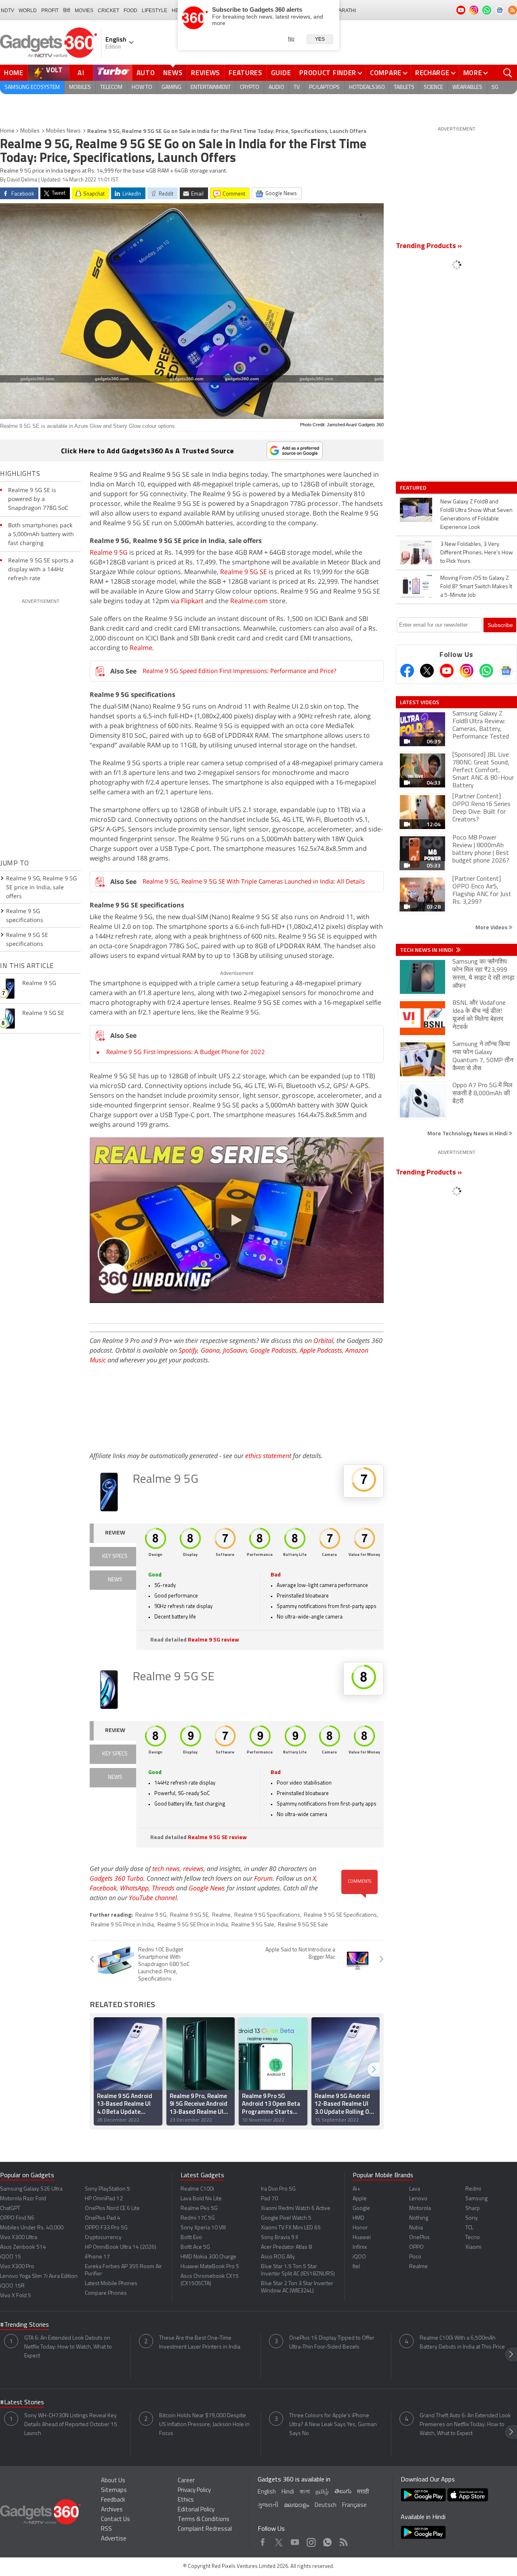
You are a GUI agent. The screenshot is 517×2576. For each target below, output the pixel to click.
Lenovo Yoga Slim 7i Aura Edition (39, 2276)
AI (81, 73)
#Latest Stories (22, 2403)
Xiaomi (473, 2247)
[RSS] (513, 10)
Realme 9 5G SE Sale (303, 1925)
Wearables (467, 87)
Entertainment (211, 87)
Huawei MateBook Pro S (210, 2267)
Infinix (360, 2247)
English (267, 2492)
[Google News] (506, 671)
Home (14, 73)
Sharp (473, 2209)
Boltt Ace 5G (195, 2247)
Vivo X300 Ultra (19, 2238)
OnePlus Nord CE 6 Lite (112, 2209)
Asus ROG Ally (278, 2257)
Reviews (206, 73)
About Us (113, 2481)
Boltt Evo (191, 2238)
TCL (469, 2228)
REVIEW (115, 1533)
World (28, 11)
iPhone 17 (97, 2257)
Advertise (114, 2539)
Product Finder (328, 73)
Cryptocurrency (103, 2238)
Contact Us (116, 2520)
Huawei (362, 2238)
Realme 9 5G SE (244, 572)
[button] (374, 2070)
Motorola (420, 2209)
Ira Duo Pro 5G (278, 2189)
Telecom (111, 87)
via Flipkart (187, 601)
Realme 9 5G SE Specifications (340, 1915)
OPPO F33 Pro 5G (106, 2228)
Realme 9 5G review (213, 1640)
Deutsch (326, 2505)
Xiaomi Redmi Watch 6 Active (296, 2209)
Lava (415, 2189)
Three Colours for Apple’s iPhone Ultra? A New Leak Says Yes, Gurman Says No (333, 2425)
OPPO (416, 2247)
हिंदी (67, 11)
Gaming (171, 87)
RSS (106, 2529)
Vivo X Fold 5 (16, 2296)
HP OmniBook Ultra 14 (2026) (121, 2247)
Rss (343, 2540)
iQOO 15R (12, 2286)
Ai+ (356, 2189)
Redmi (473, 2189)
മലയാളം (296, 2505)
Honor (360, 2228)
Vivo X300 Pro (17, 2267)
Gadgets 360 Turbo (117, 1878)
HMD (358, 2218)
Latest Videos (419, 702)
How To (142, 87)
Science (433, 87)
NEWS (115, 1580)
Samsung (476, 2199)
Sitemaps (114, 2491)
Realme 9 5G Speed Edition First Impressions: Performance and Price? (239, 671)
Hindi (288, 2492)
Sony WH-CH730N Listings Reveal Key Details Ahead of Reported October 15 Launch (71, 2425)
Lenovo (418, 2199)
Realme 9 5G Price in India (122, 1925)
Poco (415, 2257)
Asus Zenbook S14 (23, 2247)
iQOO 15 (11, 2257)
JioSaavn (235, 1350)
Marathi (345, 11)
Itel (356, 2267)
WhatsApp (134, 1888)
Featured (414, 488)
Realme (141, 648)
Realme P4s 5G (199, 2209)
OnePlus (419, 2238)
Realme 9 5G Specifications (267, 1915)
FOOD (130, 11)
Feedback (113, 2500)
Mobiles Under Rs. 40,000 (32, 2228)
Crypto (250, 87)
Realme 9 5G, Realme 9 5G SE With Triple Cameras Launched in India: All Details (254, 881)
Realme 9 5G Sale (253, 1925)
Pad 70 (269, 2199)
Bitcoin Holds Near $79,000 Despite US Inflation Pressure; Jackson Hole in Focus (204, 2425)
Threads (163, 1888)
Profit (50, 11)
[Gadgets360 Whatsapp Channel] (486, 671)
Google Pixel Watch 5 (286, 2218)
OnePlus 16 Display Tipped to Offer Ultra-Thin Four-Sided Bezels (332, 2343)
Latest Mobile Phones (111, 2284)
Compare (386, 73)
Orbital (323, 1341)
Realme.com (249, 601)
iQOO (359, 2257)
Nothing (419, 2218)
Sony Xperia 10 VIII (203, 2228)
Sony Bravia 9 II (280, 2238)
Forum (263, 1878)
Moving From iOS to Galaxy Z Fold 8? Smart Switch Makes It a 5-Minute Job (476, 587)
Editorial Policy (196, 2510)
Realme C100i (197, 2189)
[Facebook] (407, 671)
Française (354, 2505)
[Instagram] (467, 671)
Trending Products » (429, 246)
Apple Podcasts (321, 1350)
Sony (472, 2218)
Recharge (432, 73)
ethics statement (268, 1456)
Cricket (108, 11)
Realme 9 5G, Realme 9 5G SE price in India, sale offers (41, 887)
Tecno (473, 2238)
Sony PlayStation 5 (107, 2189)
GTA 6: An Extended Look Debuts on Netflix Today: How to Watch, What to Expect (68, 2347)
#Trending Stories (24, 2325)
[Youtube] (447, 671)
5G (495, 87)
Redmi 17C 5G (198, 2218)
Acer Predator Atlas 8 (286, 2247)
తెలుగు (343, 2492)
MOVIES (84, 11)
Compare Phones (106, 2293)
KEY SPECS (115, 1556)
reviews (193, 1869)
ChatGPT (10, 2209)
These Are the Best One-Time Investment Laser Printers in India (200, 2343)
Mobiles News (63, 131)
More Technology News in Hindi (468, 1133)
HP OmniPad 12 (104, 2199)
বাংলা (305, 2492)
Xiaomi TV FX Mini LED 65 (291, 2228)
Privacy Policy (194, 2491)
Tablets (404, 87)
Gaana (210, 1350)
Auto (146, 73)
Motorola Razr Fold (23, 2199)
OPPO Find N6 (17, 2218)
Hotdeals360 (367, 87)
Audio (276, 87)
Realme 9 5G (109, 552)
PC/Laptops (324, 87)
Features (246, 73)
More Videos (492, 927)
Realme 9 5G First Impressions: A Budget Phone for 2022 (186, 1052)
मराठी (363, 2492)
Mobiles (80, 87)
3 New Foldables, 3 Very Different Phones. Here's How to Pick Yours (477, 553)
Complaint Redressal (205, 2529)
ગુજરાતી (268, 2505)
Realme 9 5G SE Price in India (193, 1925)
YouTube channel (153, 1898)
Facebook (103, 1888)
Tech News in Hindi (427, 950)
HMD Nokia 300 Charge (208, 2257)
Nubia (416, 2228)
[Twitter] (427, 671)
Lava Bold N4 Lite (201, 2199)
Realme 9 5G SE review (217, 1838)
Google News (207, 1888)
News (173, 73)
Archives (112, 2510)
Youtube (295, 2540)
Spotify (188, 1350)
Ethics (186, 2500)
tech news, (168, 1869)
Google (361, 2209)
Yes (320, 39)
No (291, 39)
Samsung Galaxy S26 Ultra (31, 2189)
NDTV (7, 11)
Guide (281, 73)
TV (297, 87)
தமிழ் (322, 2492)
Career (186, 2481)
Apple (360, 2199)
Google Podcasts (273, 1350)
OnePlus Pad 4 (103, 2218)
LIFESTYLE (154, 11)
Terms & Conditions (204, 2520)
